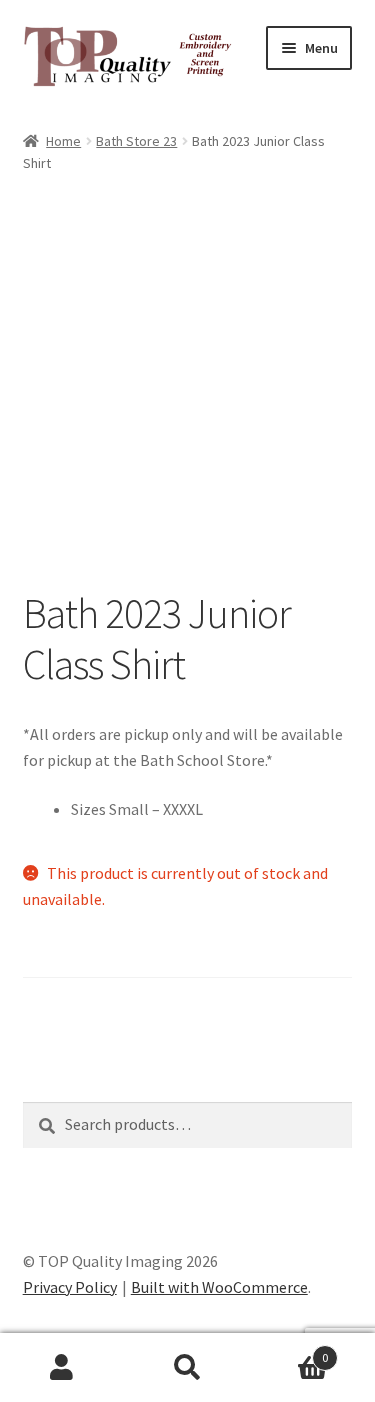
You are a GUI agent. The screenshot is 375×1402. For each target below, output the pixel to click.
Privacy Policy (70, 1287)
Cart (289, 1350)
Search (187, 1368)
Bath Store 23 (136, 141)
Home (63, 141)
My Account (62, 1368)
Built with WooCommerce (219, 1287)
